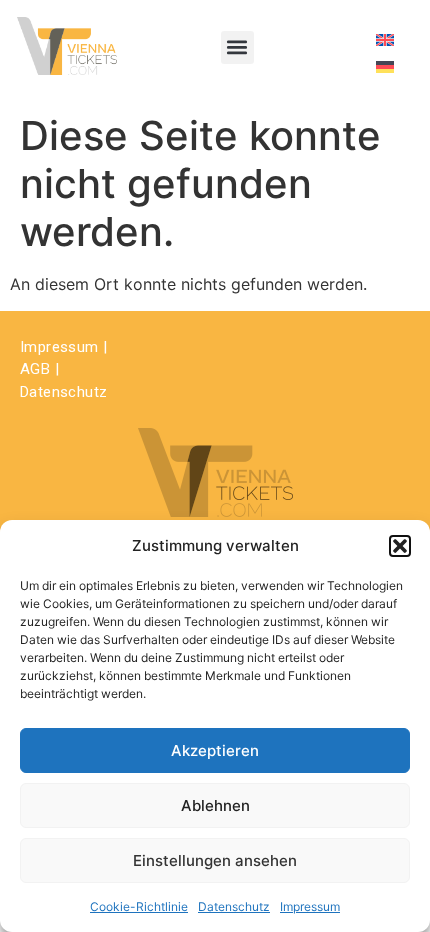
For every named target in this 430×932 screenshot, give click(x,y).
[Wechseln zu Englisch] (385, 38)
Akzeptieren (215, 750)
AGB (35, 369)
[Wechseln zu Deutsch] (385, 65)
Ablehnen (215, 805)
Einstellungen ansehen (215, 860)
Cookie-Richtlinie (139, 906)
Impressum (310, 906)
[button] (400, 546)
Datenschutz (234, 906)
